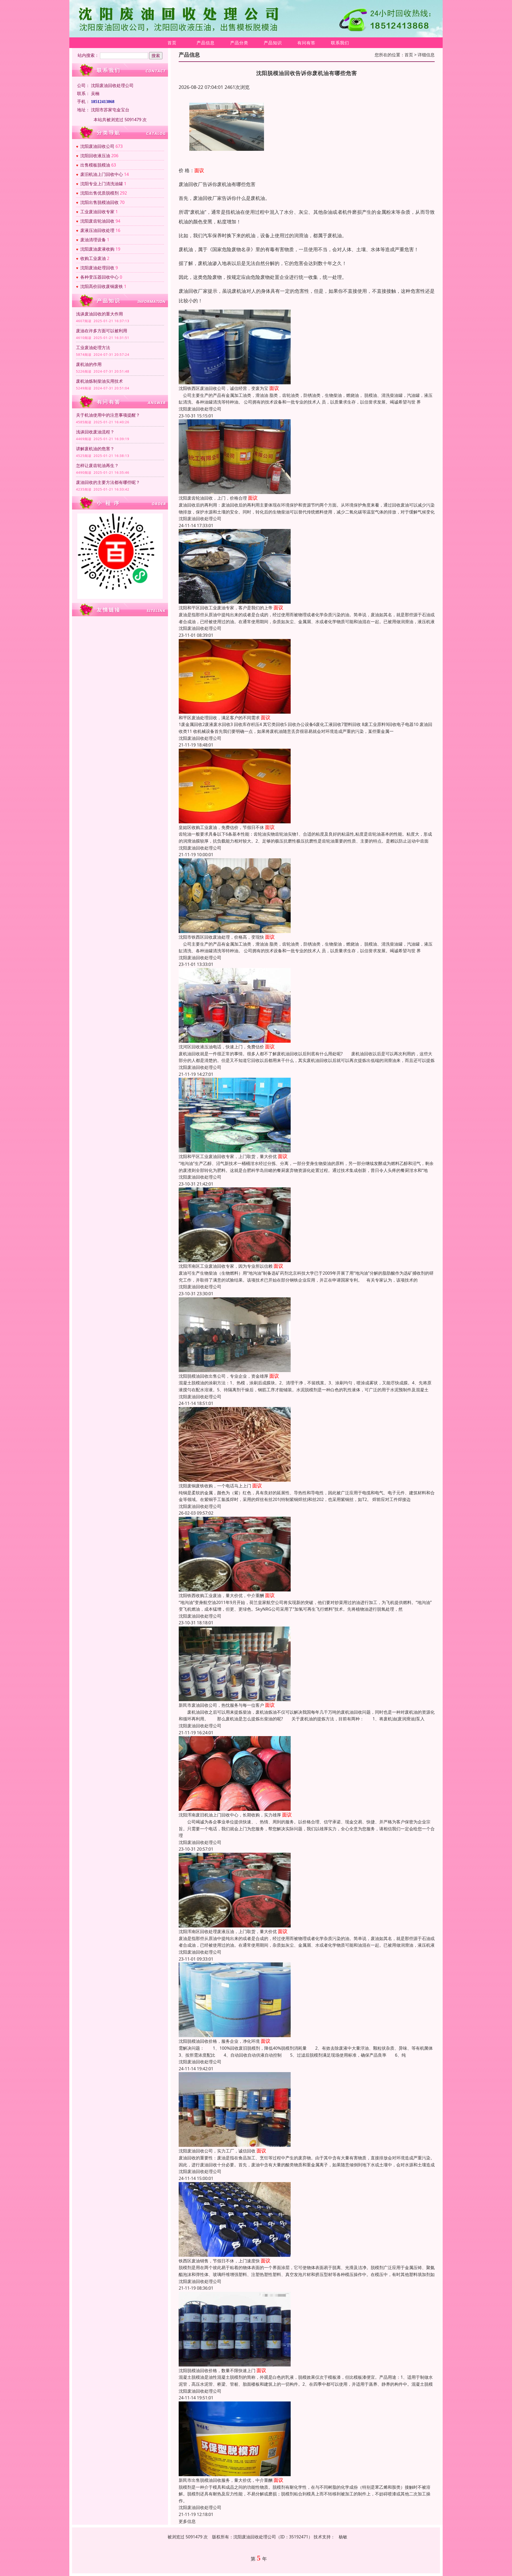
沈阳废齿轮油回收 (97, 221)
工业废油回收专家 (97, 212)
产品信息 (206, 43)
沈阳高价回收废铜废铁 (102, 286)
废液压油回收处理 (97, 230)
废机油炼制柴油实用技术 (99, 381)
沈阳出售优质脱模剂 (99, 193)
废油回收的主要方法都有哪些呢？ (108, 482)
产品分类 (239, 43)
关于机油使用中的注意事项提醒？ (108, 415)
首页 (172, 43)
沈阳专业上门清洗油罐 (102, 184)
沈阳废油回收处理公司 (200, 409)
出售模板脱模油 (95, 165)
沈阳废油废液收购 (97, 249)
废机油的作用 (89, 364)
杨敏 (343, 2537)
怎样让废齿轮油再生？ (97, 465)
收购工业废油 (93, 258)
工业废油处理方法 (93, 347)
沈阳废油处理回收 (97, 268)
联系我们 (340, 43)
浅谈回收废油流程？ (95, 432)
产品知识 (273, 43)
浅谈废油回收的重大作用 (99, 314)
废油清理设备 (93, 240)
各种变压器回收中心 (99, 277)
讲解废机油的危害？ (95, 449)
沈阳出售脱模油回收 (99, 202)
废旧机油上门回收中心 (102, 174)
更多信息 (187, 2521)
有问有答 (306, 43)
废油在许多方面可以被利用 (102, 331)
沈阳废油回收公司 (97, 146)
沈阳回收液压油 (95, 156)
